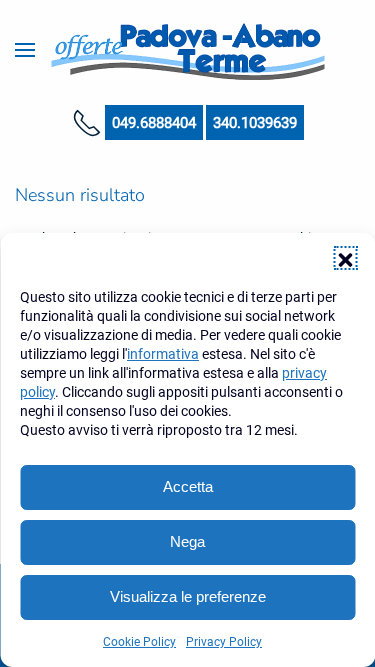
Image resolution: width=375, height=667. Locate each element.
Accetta (188, 486)
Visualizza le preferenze (188, 596)
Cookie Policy (139, 642)
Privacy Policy (224, 642)
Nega (187, 541)
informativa (163, 354)
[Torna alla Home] (187, 50)
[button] (345, 258)
